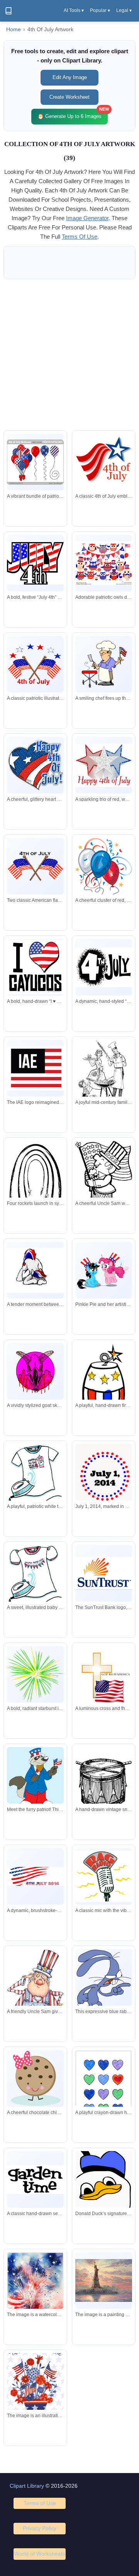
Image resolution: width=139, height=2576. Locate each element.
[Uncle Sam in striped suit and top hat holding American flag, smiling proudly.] (104, 1173)
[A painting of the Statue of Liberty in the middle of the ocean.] (104, 2280)
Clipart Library (27, 2486)
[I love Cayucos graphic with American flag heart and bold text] (35, 967)
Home (14, 29)
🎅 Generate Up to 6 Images (73, 114)
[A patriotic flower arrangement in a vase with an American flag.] (35, 2381)
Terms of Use (40, 2503)
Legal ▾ (124, 10)
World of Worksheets (40, 2554)
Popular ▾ (100, 10)
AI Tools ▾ (74, 10)
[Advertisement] (69, 355)
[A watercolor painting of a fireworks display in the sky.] (35, 2289)
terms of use (80, 237)
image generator (87, 218)
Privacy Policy (40, 2528)
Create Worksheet (69, 97)
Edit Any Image (70, 77)
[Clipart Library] (8, 11)
